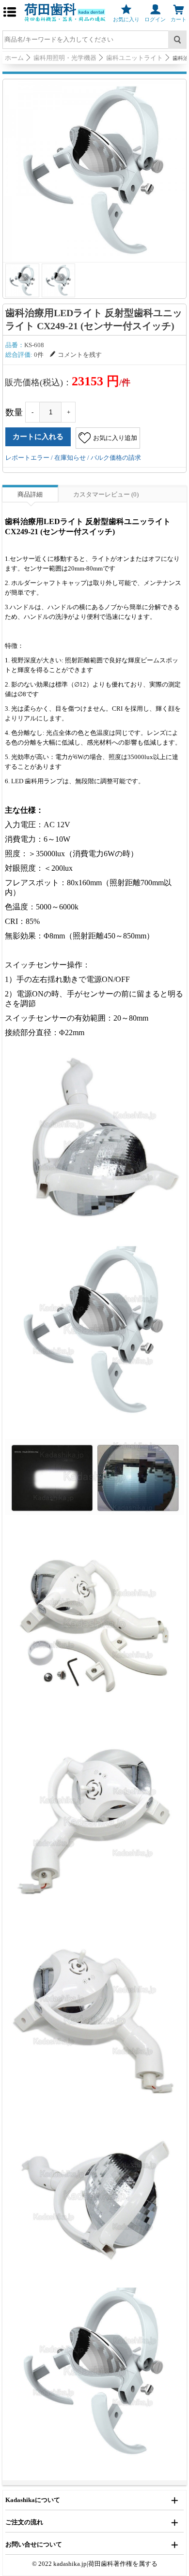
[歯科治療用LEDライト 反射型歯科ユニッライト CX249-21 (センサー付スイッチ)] (94, 171)
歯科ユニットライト (134, 58)
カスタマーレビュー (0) (106, 494)
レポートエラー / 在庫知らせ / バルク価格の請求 (73, 458)
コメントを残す (80, 355)
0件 (39, 355)
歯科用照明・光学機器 (65, 58)
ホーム (14, 58)
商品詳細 (30, 494)
